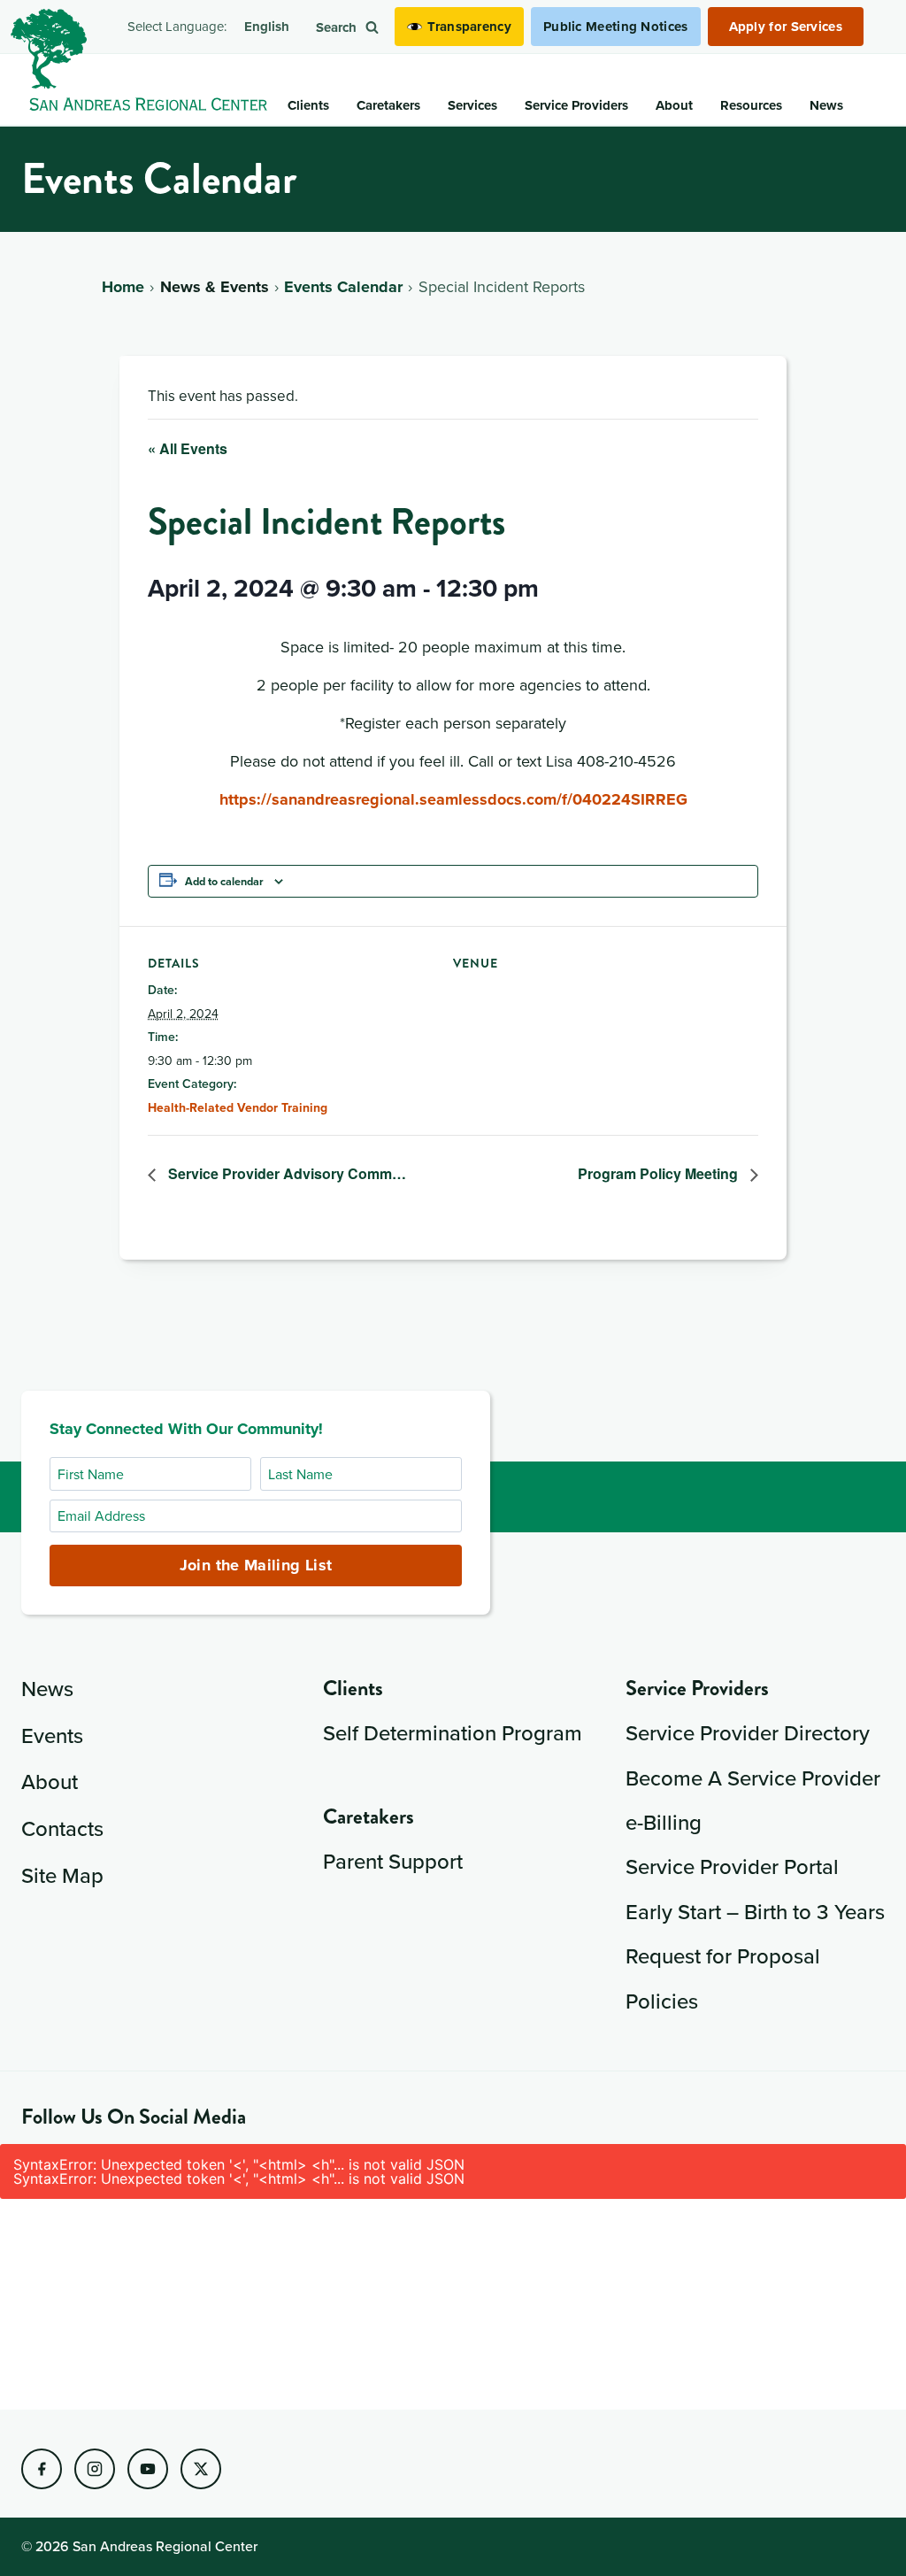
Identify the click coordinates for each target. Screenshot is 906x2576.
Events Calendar (343, 287)
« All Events (188, 448)
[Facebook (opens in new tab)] (42, 2469)
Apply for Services (786, 27)
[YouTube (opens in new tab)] (148, 2469)
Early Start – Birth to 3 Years (755, 1911)
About (50, 1781)
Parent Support (393, 1861)
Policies (662, 2001)
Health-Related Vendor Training (238, 1107)
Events (52, 1735)
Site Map (62, 1875)
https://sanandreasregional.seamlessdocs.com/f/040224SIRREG (453, 799)
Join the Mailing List (256, 1565)
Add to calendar (224, 881)
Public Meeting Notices (616, 27)
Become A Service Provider (753, 1778)
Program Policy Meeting (660, 1173)
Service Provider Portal (732, 1866)
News (47, 1688)
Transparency (469, 27)
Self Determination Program (453, 1732)
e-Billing (664, 1822)
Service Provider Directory (748, 1732)
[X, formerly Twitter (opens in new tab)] (201, 2469)
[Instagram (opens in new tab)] (95, 2469)
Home (123, 287)
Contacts (62, 1828)
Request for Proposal (723, 1955)
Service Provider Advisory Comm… (285, 1173)
